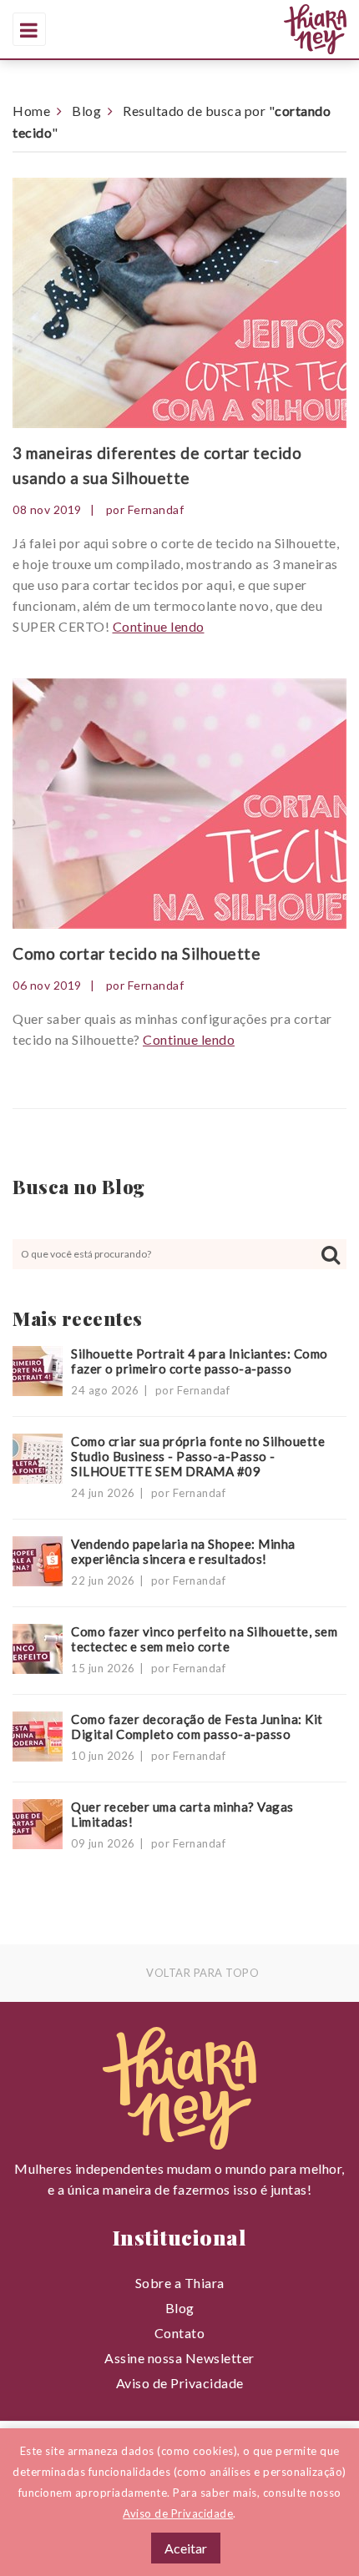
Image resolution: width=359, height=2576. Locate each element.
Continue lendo (159, 626)
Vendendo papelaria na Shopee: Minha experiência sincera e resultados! (183, 1551)
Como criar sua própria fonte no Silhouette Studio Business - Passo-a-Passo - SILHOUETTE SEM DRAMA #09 (198, 1456)
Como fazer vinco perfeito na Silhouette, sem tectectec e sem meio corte (204, 1639)
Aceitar (186, 2548)
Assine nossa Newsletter (179, 2358)
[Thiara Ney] (238, 29)
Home (31, 111)
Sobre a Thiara (180, 2283)
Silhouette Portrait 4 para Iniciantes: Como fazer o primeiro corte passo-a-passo (200, 1361)
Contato (180, 2333)
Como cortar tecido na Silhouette (137, 953)
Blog (86, 111)
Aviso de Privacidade (180, 2383)
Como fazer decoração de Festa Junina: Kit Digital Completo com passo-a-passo (197, 1727)
